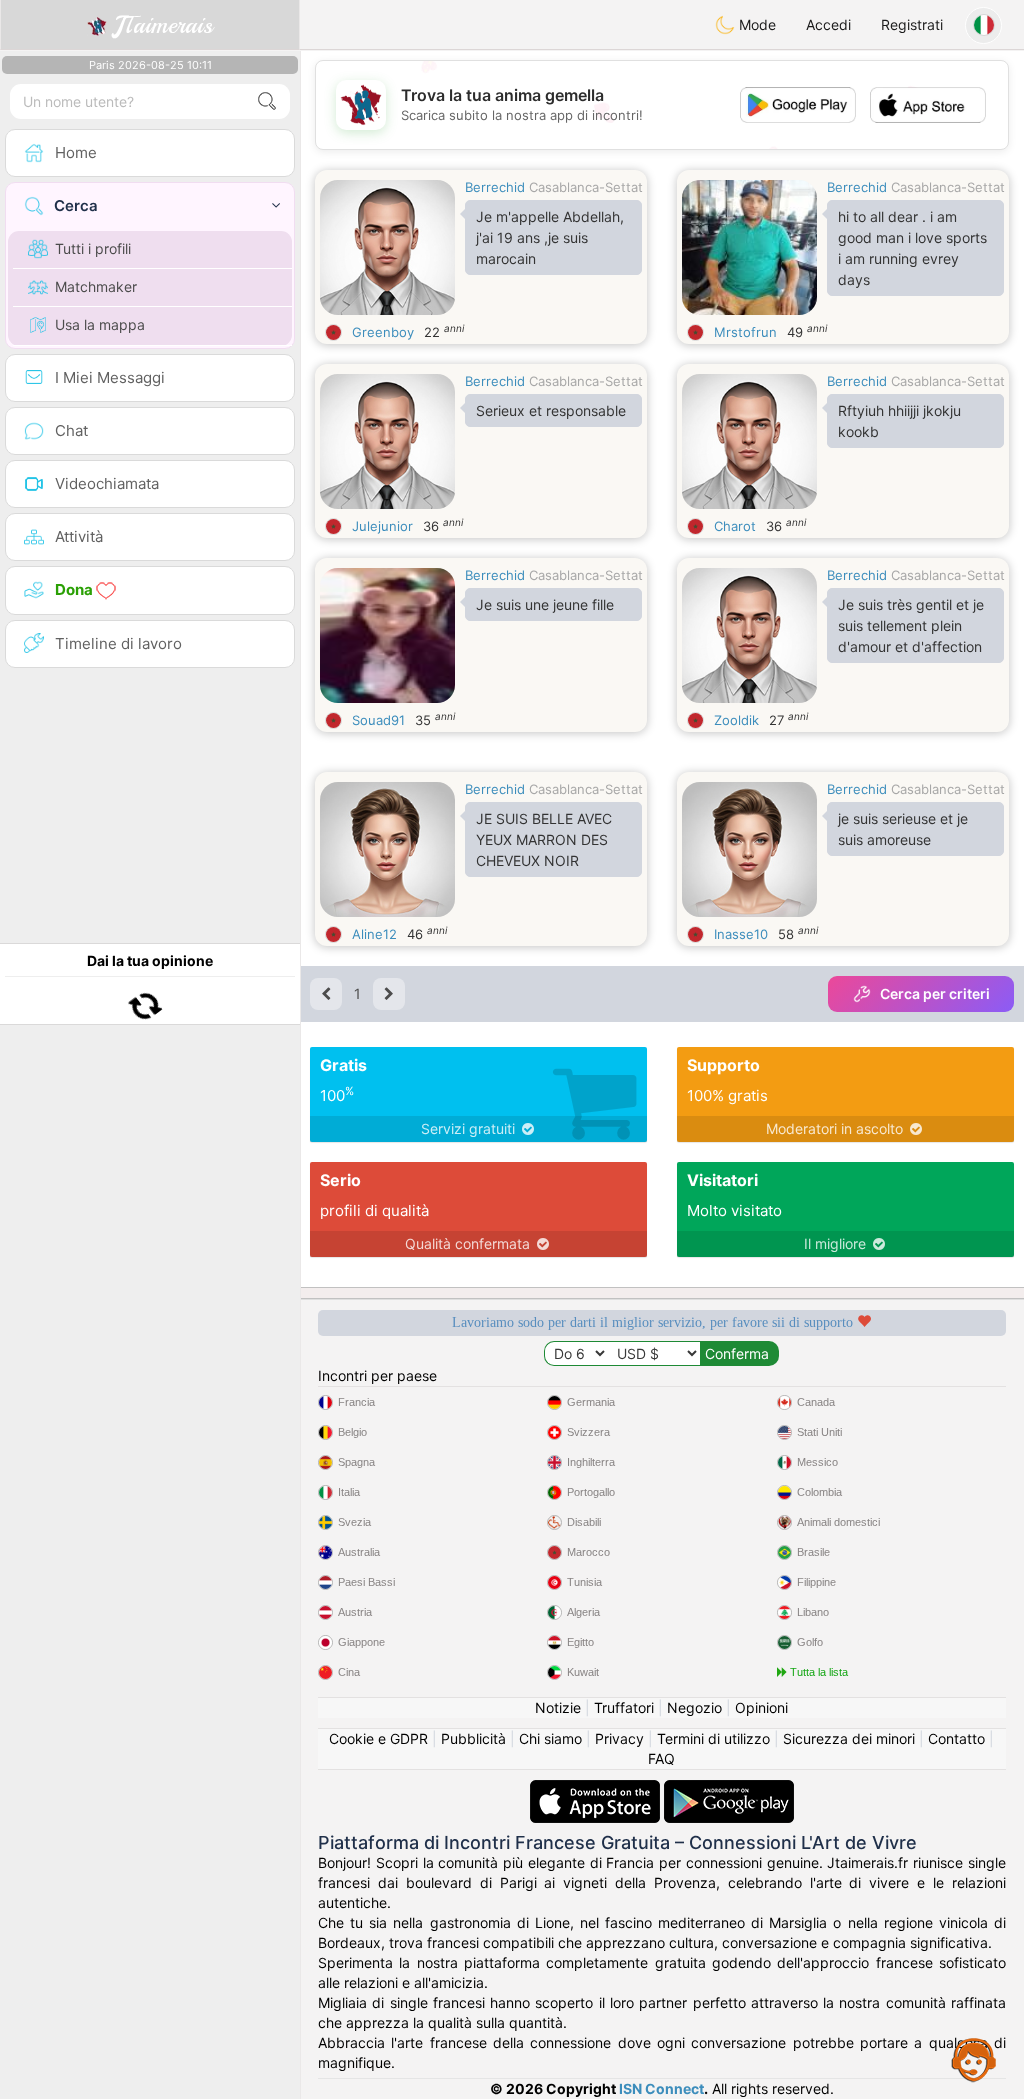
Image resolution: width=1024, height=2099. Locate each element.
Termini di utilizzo (713, 1738)
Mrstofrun (745, 332)
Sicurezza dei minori (849, 1738)
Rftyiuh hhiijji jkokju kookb (899, 421)
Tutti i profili (93, 248)
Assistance (974, 2059)
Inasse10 (741, 934)
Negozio (694, 1707)
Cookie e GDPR (378, 1738)
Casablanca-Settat (586, 187)
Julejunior (382, 526)
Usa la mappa (100, 324)
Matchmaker (96, 286)
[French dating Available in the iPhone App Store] (597, 1789)
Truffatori (624, 1707)
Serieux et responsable (551, 410)
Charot (735, 526)
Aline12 (374, 934)
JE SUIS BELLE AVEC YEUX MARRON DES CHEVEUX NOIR (544, 839)
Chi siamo (550, 1738)
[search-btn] (267, 101)
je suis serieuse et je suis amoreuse (903, 829)
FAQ (661, 1758)
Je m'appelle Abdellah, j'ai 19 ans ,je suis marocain (550, 237)
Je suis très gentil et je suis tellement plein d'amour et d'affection (911, 625)
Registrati (912, 24)
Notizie (558, 1707)
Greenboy (383, 332)
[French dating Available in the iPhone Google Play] (729, 1789)
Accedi (828, 24)
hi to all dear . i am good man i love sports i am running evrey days (912, 248)
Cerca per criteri (935, 993)
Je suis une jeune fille (545, 604)
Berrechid (495, 187)
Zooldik (736, 720)
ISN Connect (661, 2088)
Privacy (619, 1738)
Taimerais (163, 25)
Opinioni (761, 1707)
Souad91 (378, 720)
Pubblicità (473, 1738)
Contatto (956, 1738)
